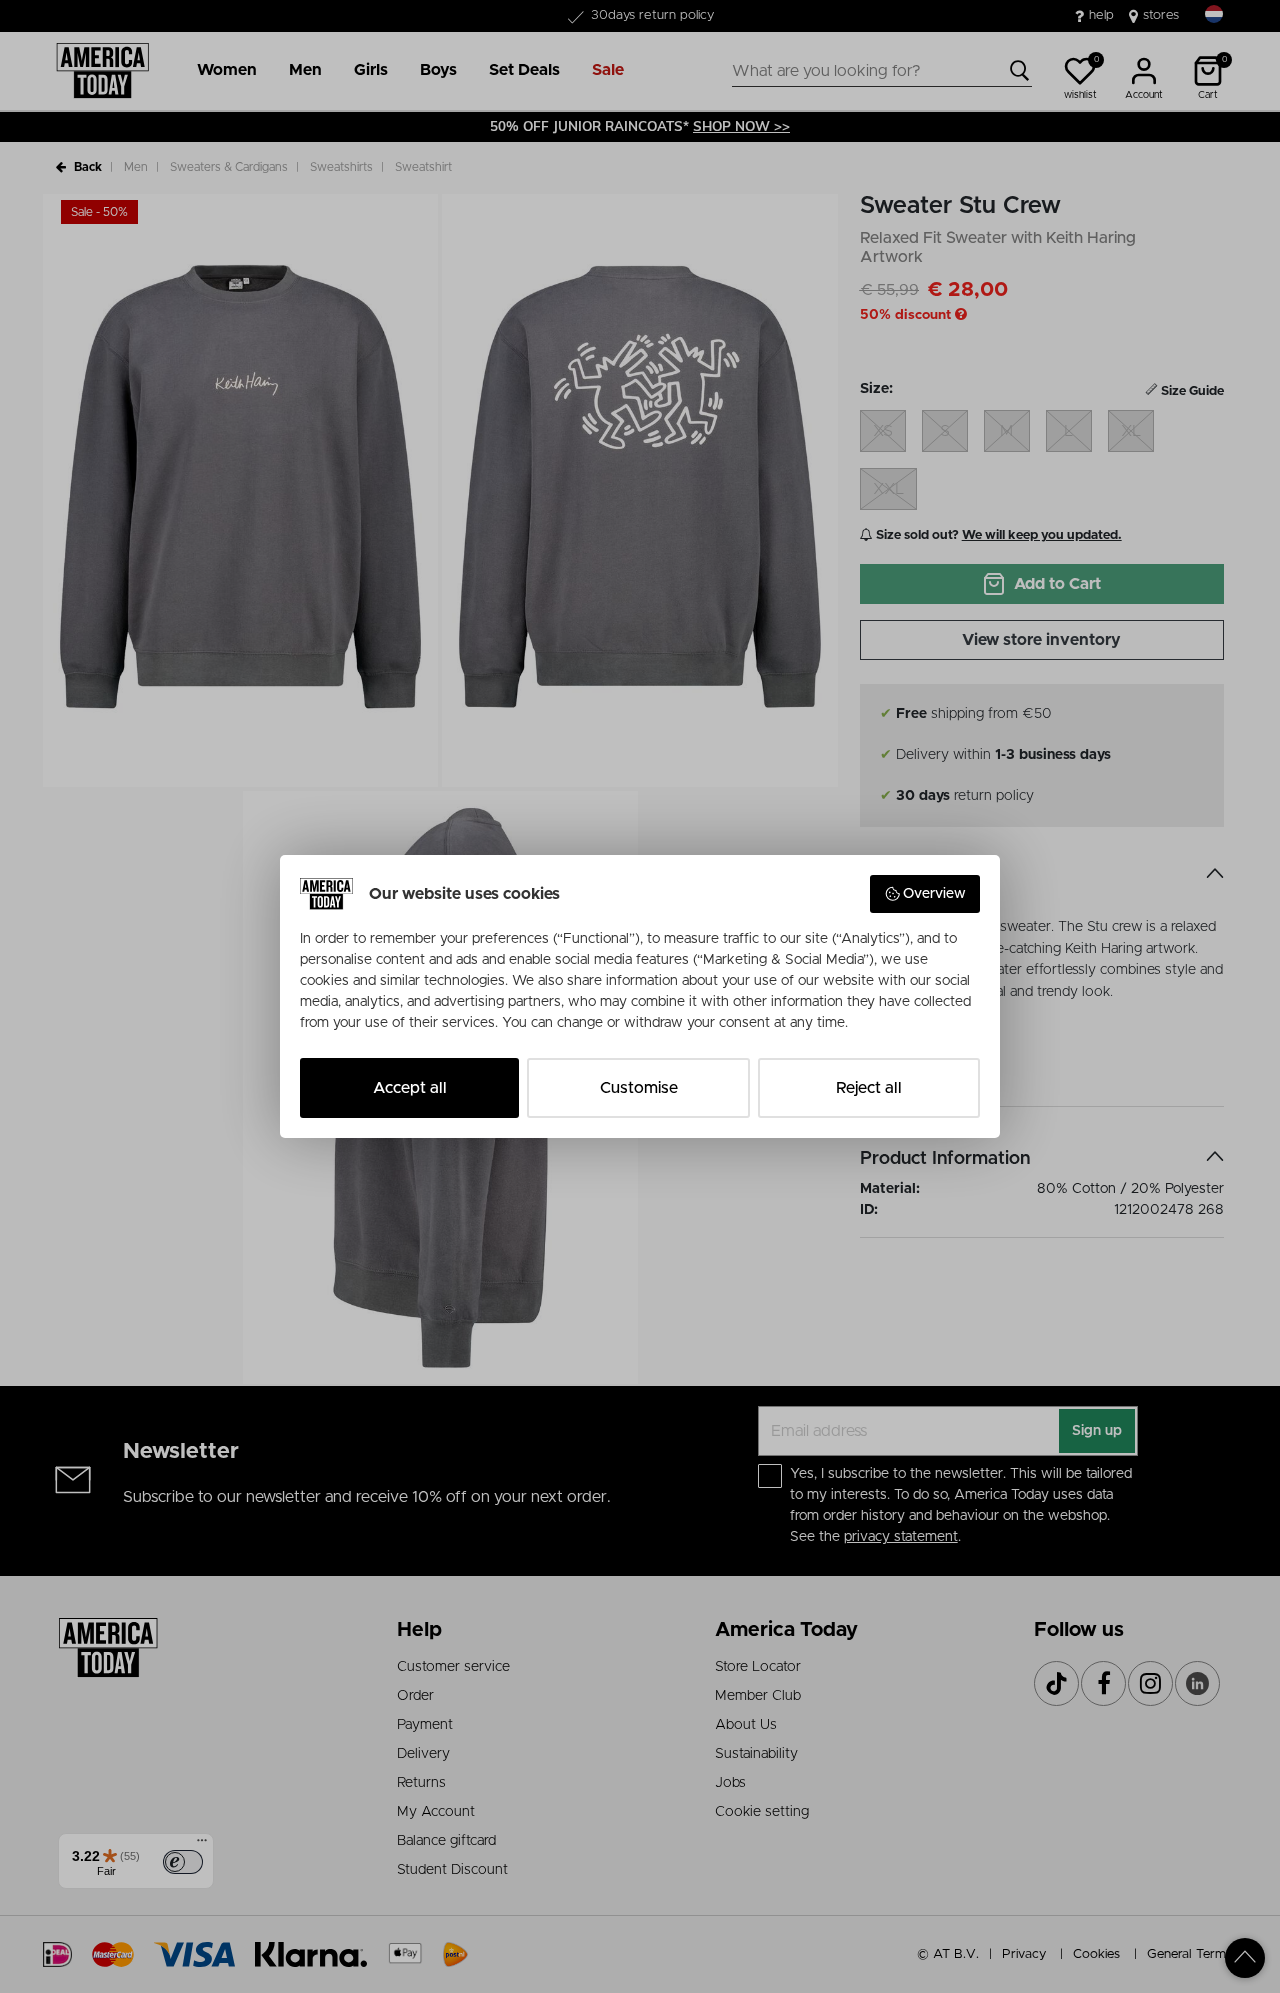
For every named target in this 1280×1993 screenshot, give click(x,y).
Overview (934, 894)
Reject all (869, 1088)
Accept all (410, 1088)
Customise (639, 1088)
